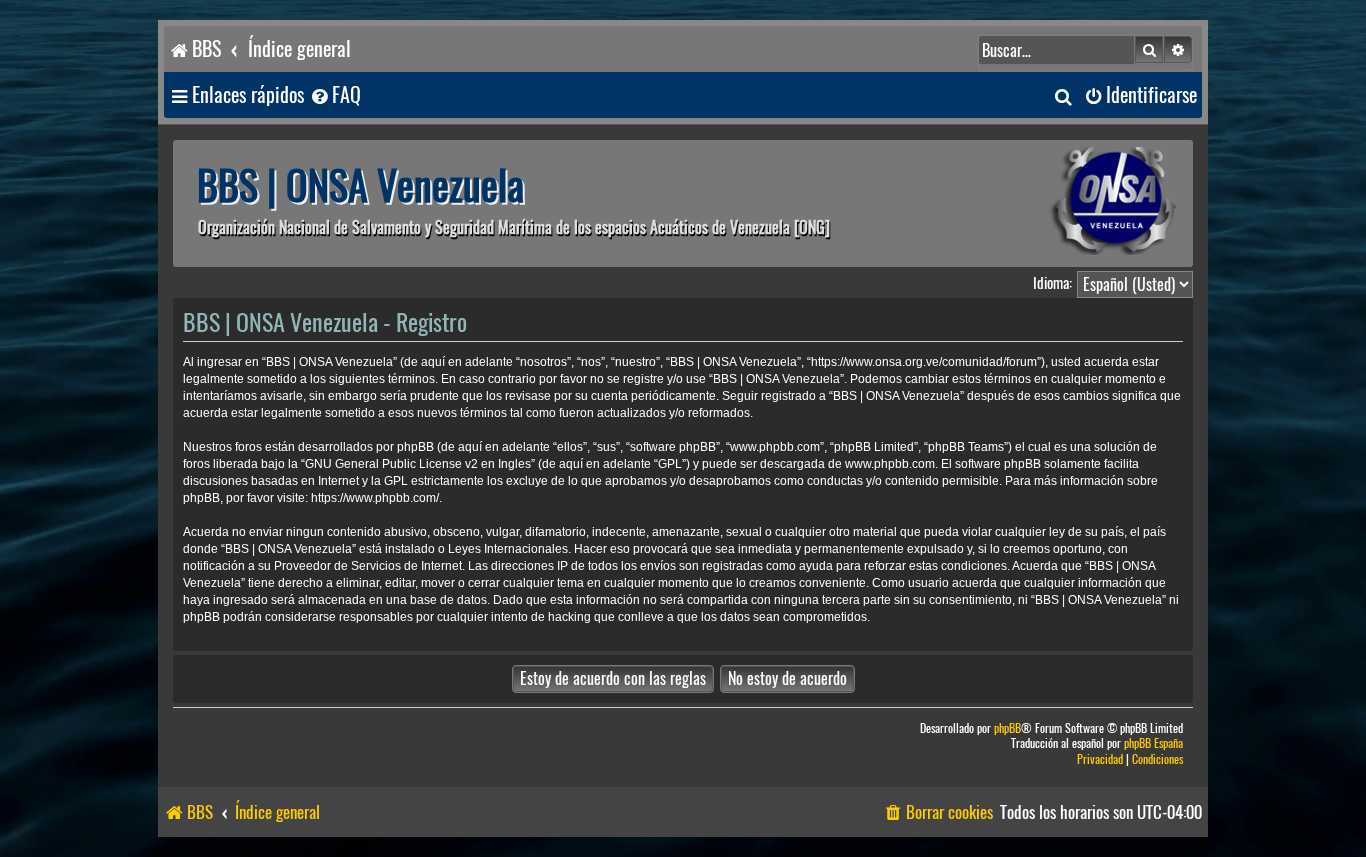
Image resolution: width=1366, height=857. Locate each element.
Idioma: (1052, 283)
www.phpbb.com (890, 464)
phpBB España (1153, 743)
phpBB (1007, 728)
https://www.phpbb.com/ (375, 498)
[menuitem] (335, 95)
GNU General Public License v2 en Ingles (418, 464)
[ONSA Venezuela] (1068, 203)
